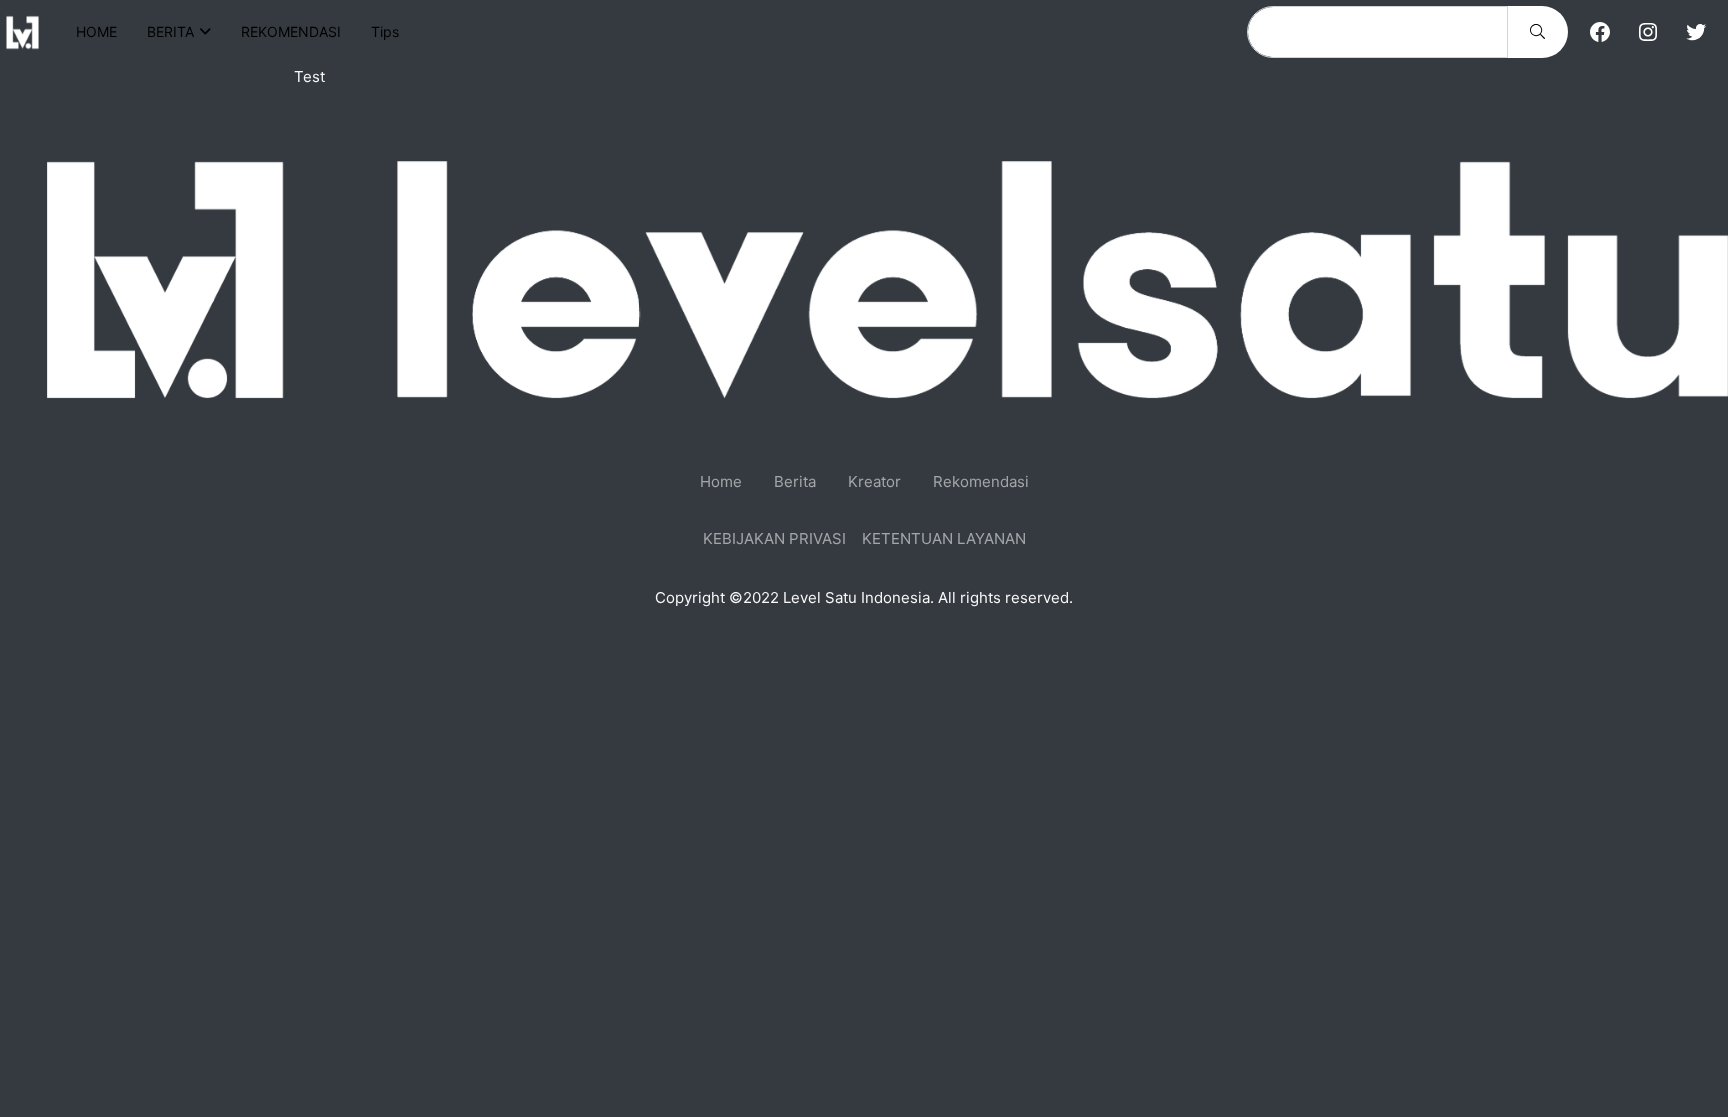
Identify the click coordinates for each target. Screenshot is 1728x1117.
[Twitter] (1696, 32)
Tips (385, 31)
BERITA (170, 31)
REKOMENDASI (291, 31)
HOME (96, 31)
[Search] (1537, 32)
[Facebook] (1600, 32)
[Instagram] (1648, 32)
